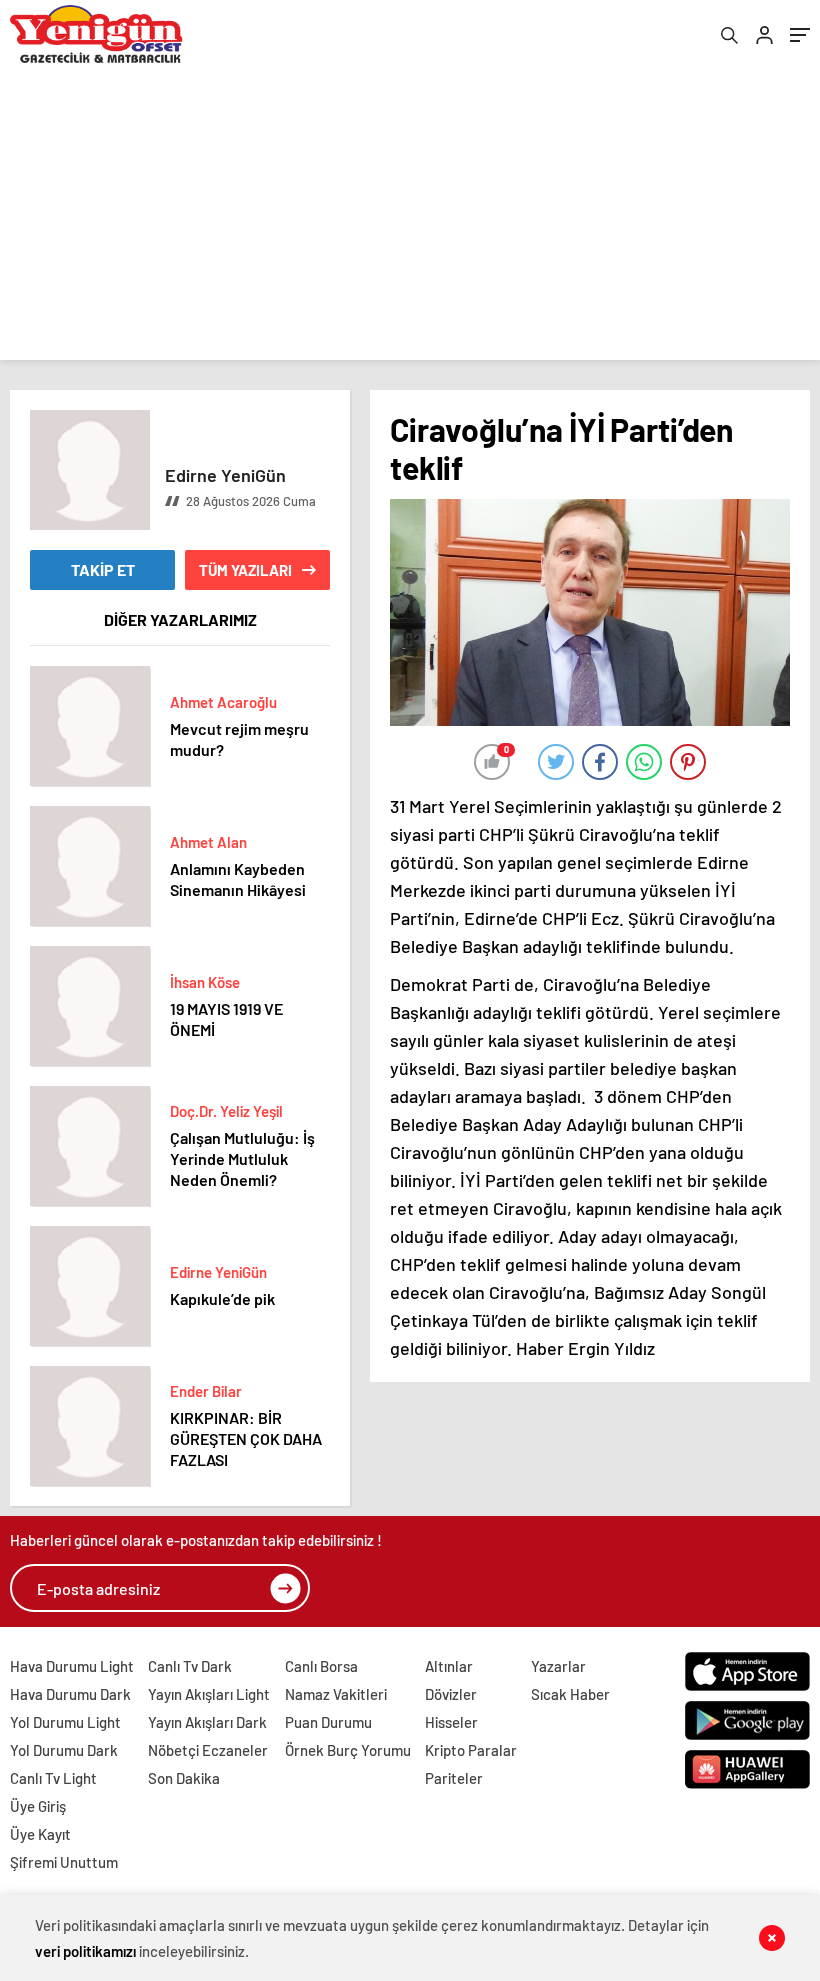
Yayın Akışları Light (209, 1694)
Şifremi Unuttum (64, 1862)
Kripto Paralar (471, 1750)
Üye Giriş (38, 1806)
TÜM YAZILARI (245, 570)
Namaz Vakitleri (336, 1694)
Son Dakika (184, 1778)
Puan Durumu (328, 1722)
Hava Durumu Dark (70, 1694)
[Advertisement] (410, 220)
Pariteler (454, 1778)
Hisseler (451, 1722)
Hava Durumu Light (72, 1666)
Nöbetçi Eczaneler (208, 1750)
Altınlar (449, 1666)
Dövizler (451, 1694)
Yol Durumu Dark (64, 1750)
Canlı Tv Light (53, 1778)
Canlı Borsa (321, 1666)
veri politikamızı (85, 1951)
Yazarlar (558, 1666)
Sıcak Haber (570, 1694)
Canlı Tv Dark (190, 1666)
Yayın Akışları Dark (207, 1722)
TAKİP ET (103, 569)
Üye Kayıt (40, 1834)
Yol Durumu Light (65, 1722)
